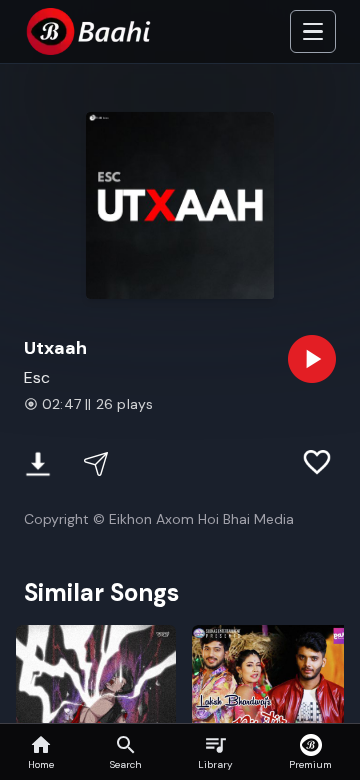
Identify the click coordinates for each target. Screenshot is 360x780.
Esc (37, 377)
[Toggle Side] (313, 32)
